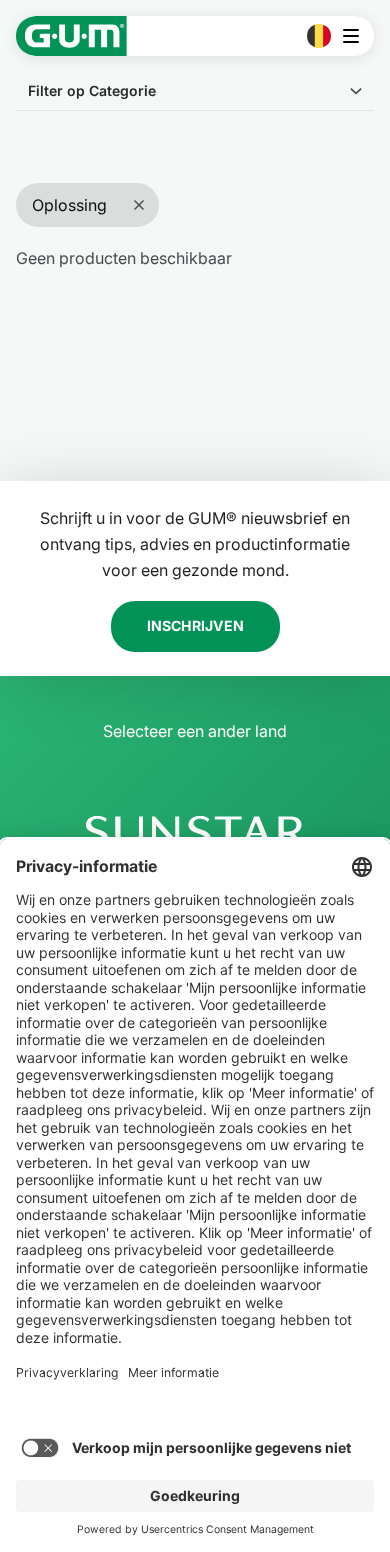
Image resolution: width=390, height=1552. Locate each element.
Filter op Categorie (92, 90)
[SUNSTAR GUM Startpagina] (71, 36)
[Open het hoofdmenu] (356, 36)
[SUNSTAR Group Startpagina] (195, 832)
